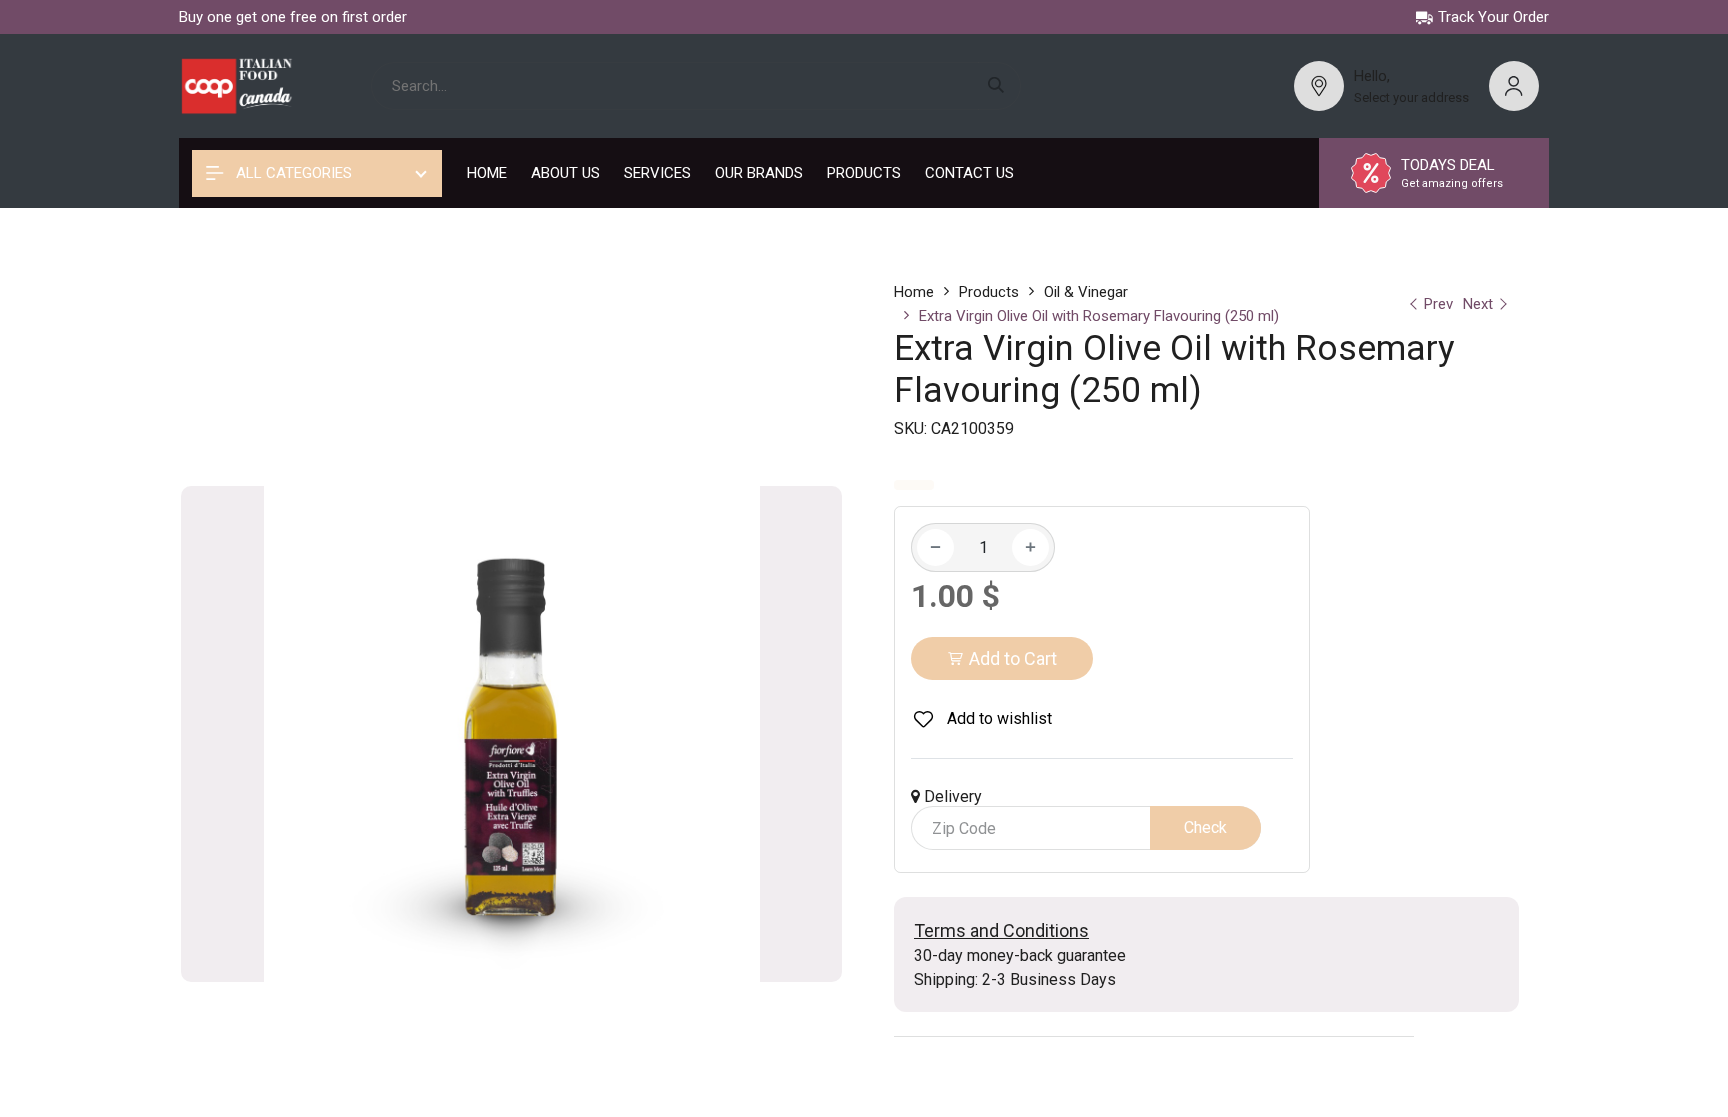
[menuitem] (487, 173)
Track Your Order (1493, 17)
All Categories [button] (292, 173)
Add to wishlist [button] (997, 718)
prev (1438, 304)
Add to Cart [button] (1013, 658)
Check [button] (1205, 827)
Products (989, 292)
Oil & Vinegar (1086, 292)
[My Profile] (1514, 86)
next (1478, 304)
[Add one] (1030, 547)
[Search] (999, 86)
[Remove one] (935, 547)
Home (914, 292)
